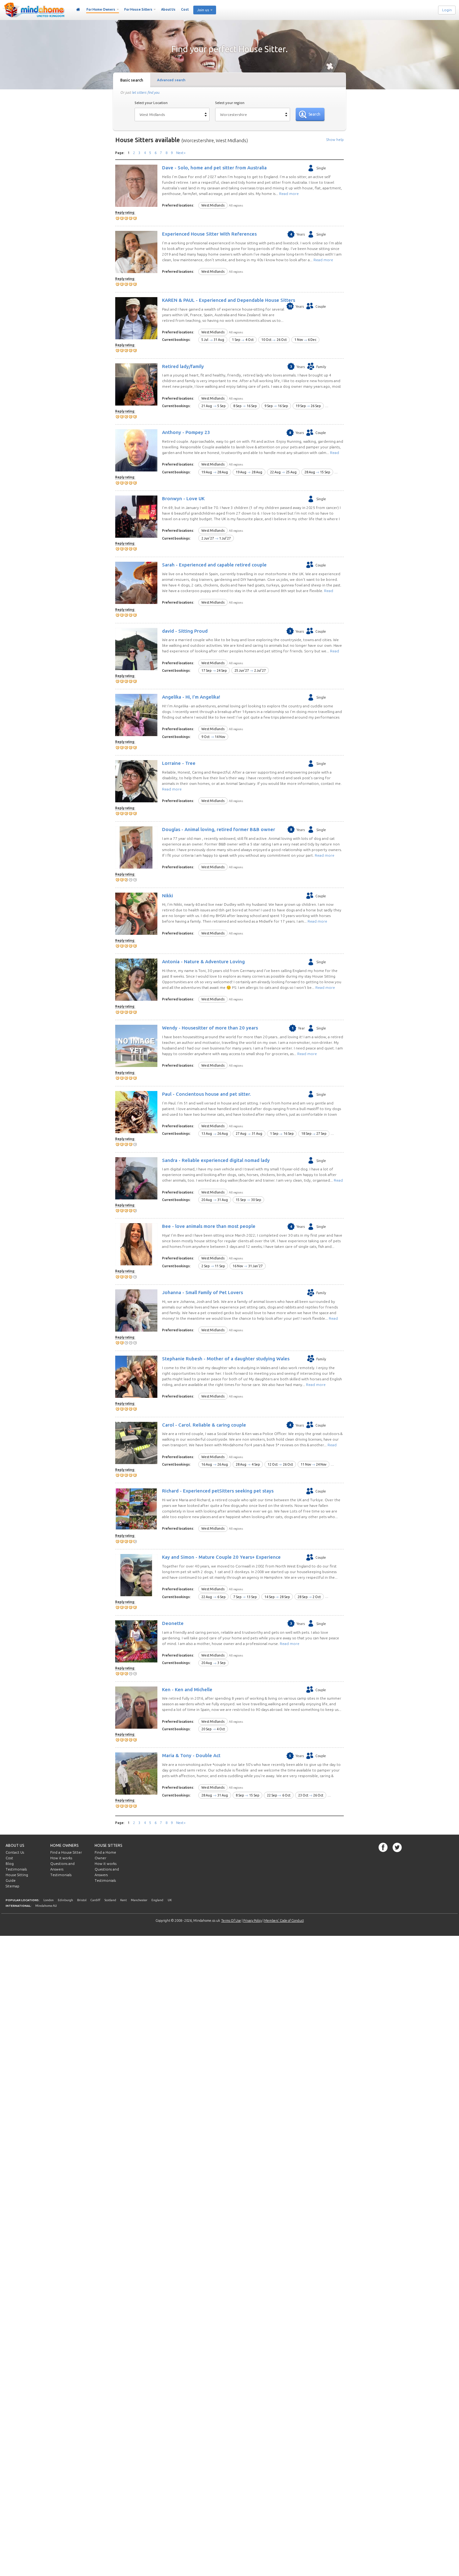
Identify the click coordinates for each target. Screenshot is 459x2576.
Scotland (110, 1900)
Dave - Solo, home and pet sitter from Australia (214, 168)
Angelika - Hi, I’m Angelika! (191, 697)
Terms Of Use (231, 1921)
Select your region (230, 103)
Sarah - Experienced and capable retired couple (214, 565)
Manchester (139, 1900)
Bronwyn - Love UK (183, 498)
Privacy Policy (253, 1921)
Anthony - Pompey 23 (186, 432)
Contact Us (15, 1852)
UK (170, 1900)
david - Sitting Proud (185, 631)
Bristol (82, 1900)
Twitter (397, 1847)
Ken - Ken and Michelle (187, 1689)
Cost (185, 9)
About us (15, 1845)
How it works (61, 1858)
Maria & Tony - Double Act (191, 1755)
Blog (10, 1864)
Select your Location (151, 103)
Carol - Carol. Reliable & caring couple (204, 1425)
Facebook (383, 1847)
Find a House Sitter (66, 1852)
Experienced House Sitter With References (209, 234)
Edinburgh (65, 1900)
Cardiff (95, 1900)
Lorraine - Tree (179, 763)
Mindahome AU (46, 1906)
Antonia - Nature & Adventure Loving (203, 962)
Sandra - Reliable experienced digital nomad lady (216, 1160)
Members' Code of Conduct (284, 1921)
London (49, 1900)
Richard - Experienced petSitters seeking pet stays (218, 1491)
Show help (335, 140)
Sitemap (12, 1886)
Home (78, 10)
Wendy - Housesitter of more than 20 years (210, 1028)
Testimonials (16, 1869)
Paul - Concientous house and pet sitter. (207, 1094)
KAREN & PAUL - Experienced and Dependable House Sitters (229, 300)
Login (447, 10)
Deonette (173, 1623)
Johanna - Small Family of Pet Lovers (202, 1292)
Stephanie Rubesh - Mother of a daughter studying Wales (226, 1359)
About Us (168, 9)
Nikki (168, 895)
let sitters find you (146, 92)
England (157, 1900)
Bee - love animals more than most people (209, 1226)
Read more (289, 194)
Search (314, 114)
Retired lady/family (183, 366)
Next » (181, 153)
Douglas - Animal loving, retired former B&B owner (219, 829)
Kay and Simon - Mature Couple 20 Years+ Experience (221, 1557)
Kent (123, 1900)
